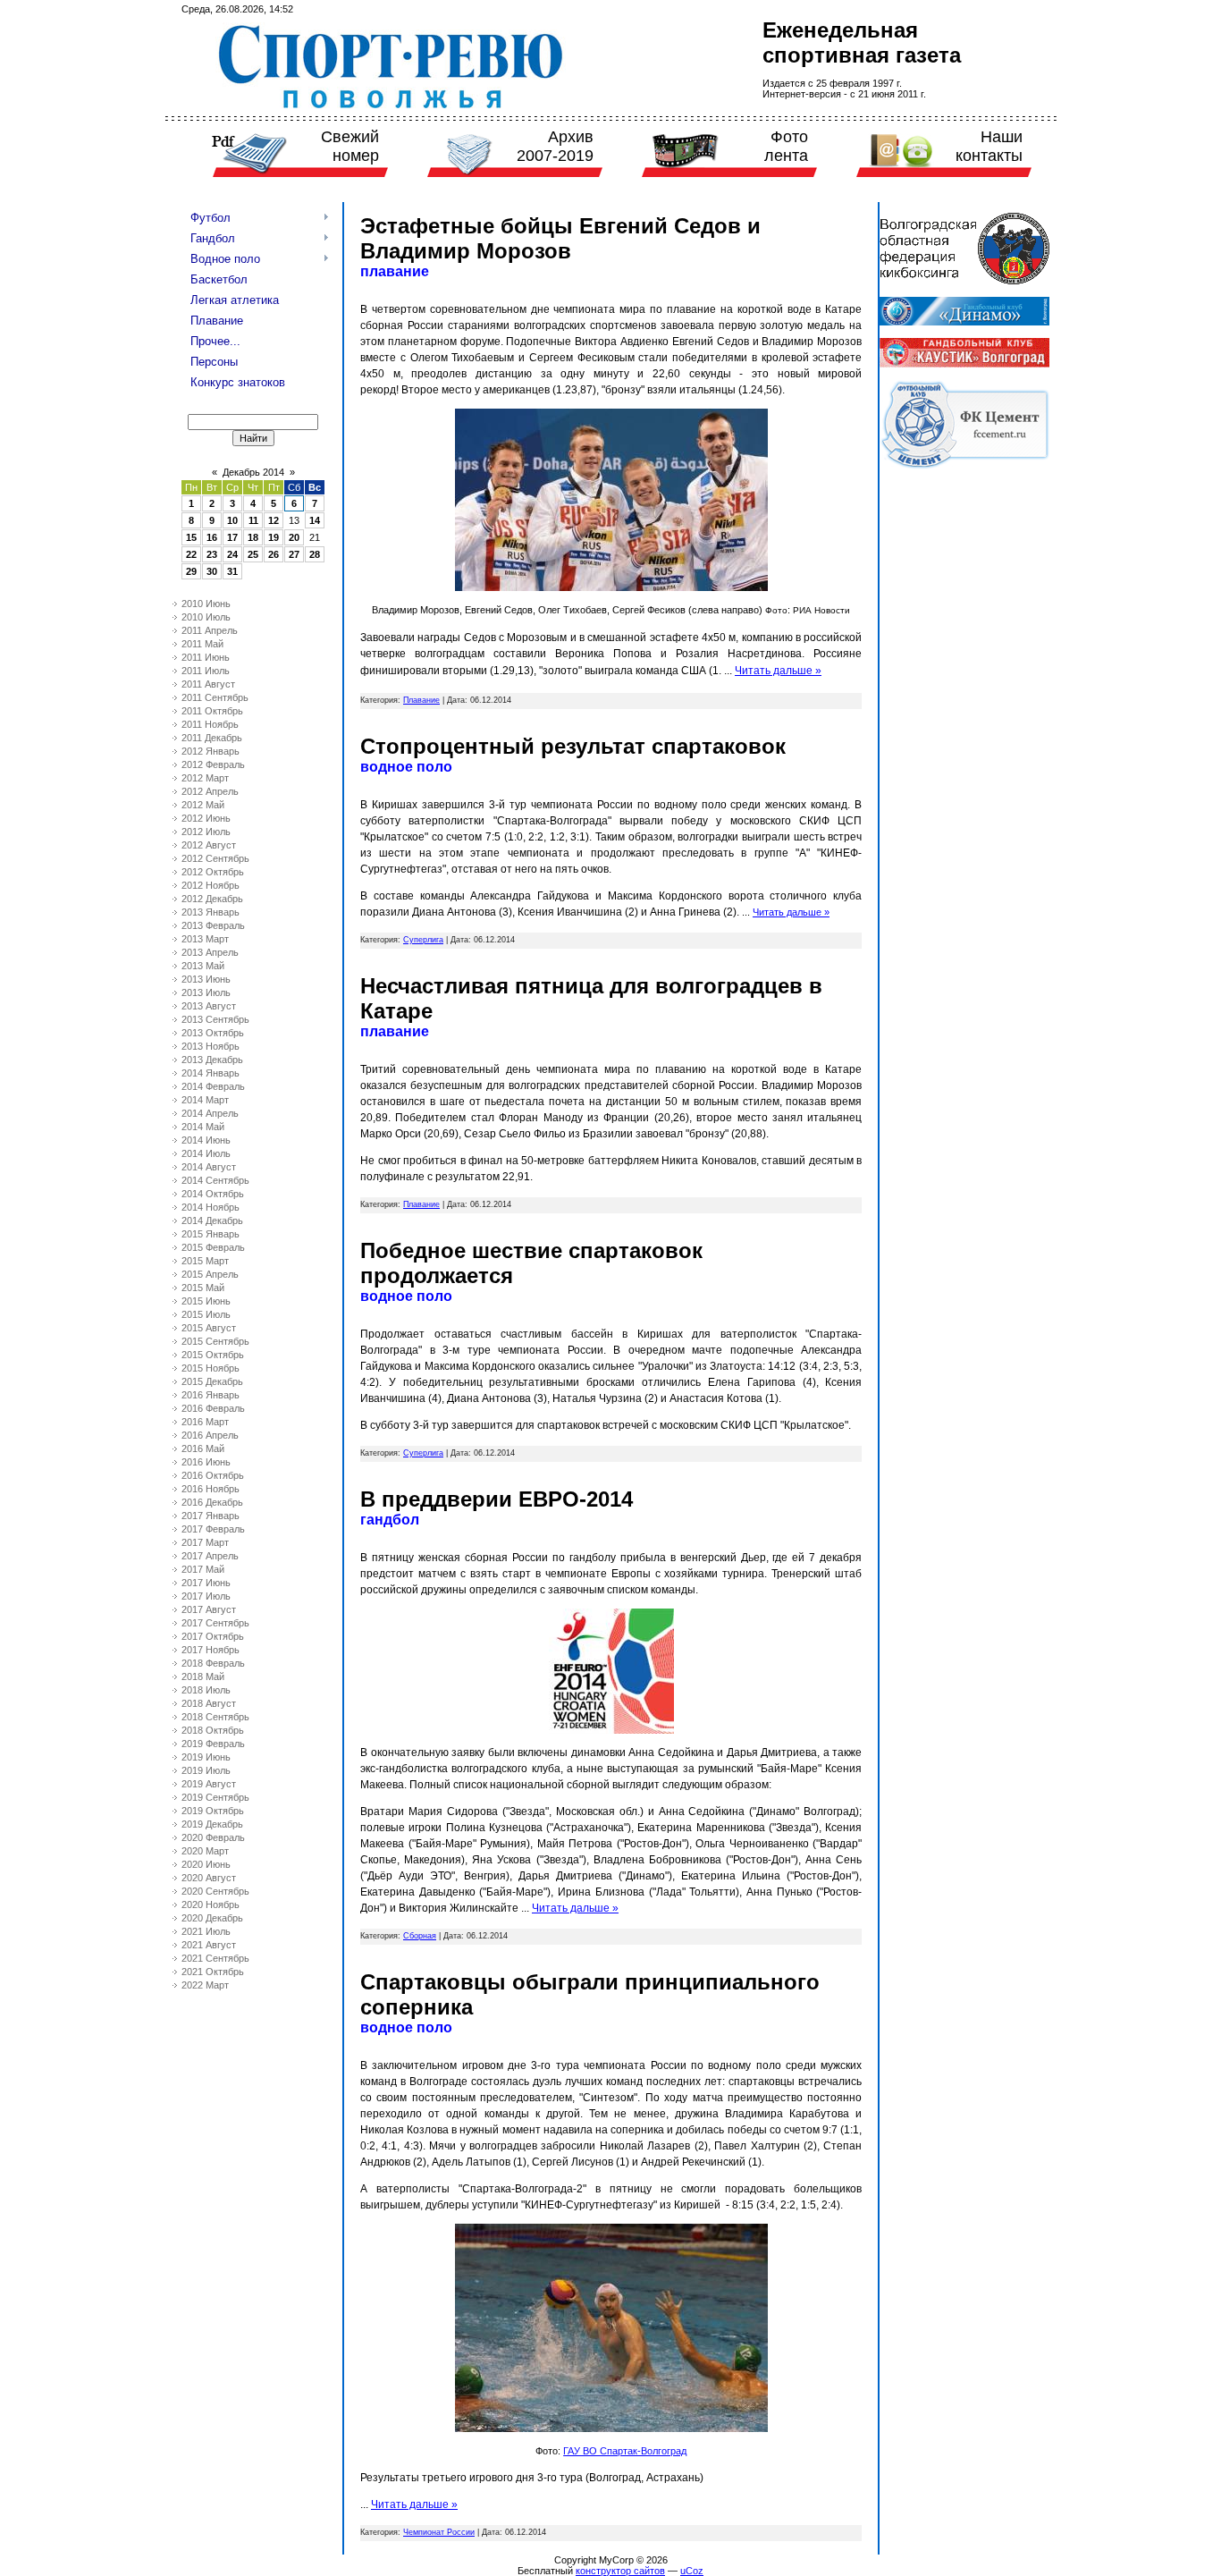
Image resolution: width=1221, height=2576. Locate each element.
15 (191, 537)
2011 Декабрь (212, 738)
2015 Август (209, 1328)
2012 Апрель (210, 791)
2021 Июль (206, 1931)
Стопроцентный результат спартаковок (573, 746)
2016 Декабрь (212, 1502)
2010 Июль (206, 617)
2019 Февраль (213, 1744)
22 (191, 554)
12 (274, 520)
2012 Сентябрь (215, 858)
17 (232, 537)
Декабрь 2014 (253, 472)
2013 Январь (211, 912)
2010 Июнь (206, 604)
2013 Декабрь (212, 1060)
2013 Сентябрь (215, 1019)
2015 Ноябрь (211, 1368)
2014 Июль (206, 1153)
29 (191, 571)
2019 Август (209, 1784)
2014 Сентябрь (215, 1180)
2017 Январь (211, 1516)
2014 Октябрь (213, 1194)
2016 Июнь (206, 1462)
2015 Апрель (210, 1274)
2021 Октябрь (213, 1972)
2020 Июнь (206, 1864)
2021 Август (209, 1945)
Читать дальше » (778, 671)
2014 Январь (211, 1073)
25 (253, 554)
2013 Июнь (206, 979)
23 (212, 554)
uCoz (692, 2571)
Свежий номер (350, 146)
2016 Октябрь (213, 1475)
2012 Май (203, 805)
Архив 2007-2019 (555, 146)
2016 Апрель (210, 1435)
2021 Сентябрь (215, 1958)
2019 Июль (206, 1770)
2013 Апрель (210, 952)
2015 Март (205, 1261)
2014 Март (205, 1100)
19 (274, 537)
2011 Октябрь (212, 711)
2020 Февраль (213, 1837)
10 (232, 520)
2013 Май (203, 966)
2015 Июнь (206, 1301)
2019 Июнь (206, 1757)
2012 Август (209, 845)
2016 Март (205, 1422)
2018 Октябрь (213, 1730)
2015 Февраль (213, 1247)
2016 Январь (211, 1395)
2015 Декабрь (212, 1381)
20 (294, 537)
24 (232, 554)
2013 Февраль (213, 925)
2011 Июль (206, 671)
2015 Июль (206, 1314)
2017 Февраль (213, 1529)
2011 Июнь (206, 657)
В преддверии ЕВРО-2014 (497, 1499)
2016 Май (203, 1448)
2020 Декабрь (212, 1918)
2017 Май (203, 1569)
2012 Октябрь (213, 872)
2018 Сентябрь (215, 1717)
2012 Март (205, 778)
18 (253, 537)
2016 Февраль (213, 1408)
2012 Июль (206, 832)
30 (212, 571)
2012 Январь (211, 751)
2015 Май (203, 1288)
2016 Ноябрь (211, 1489)
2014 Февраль (213, 1086)
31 (232, 571)
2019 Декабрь (212, 1824)
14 (315, 520)
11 (253, 520)
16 (212, 537)
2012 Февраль (213, 764)
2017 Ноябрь (211, 1650)
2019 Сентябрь (215, 1797)
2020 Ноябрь (211, 1905)
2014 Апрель (210, 1113)
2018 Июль (206, 1690)
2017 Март (205, 1542)
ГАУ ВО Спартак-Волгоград (625, 2451)
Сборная (420, 1936)
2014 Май (203, 1127)
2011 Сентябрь (215, 697)
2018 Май (203, 1677)
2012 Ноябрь (211, 885)
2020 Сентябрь (215, 1891)
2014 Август (209, 1167)
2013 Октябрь (213, 1033)
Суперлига (423, 940)
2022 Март (205, 1985)
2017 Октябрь (213, 1636)
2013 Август (209, 1006)
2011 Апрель (210, 630)
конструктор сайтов (620, 2571)
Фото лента (786, 146)
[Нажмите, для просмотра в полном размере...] (611, 587)
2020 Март (205, 1851)
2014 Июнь (206, 1140)
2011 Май (202, 644)
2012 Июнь (206, 818)
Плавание (421, 700)
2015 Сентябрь (215, 1341)
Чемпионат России (439, 2532)
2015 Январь (211, 1234)
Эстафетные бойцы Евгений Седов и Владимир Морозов (560, 238)
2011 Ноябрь (210, 724)
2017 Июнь (206, 1583)
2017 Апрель (210, 1556)
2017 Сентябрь (215, 1623)
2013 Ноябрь (211, 1046)
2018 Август (209, 1703)
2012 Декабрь (212, 899)
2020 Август (209, 1878)
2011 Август (208, 684)
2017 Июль (206, 1596)
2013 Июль (206, 992)
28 (315, 554)
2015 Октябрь (213, 1355)
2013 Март (205, 939)
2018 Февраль (213, 1663)
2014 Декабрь (212, 1220)
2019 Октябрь (213, 1811)
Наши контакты (989, 146)
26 (274, 554)
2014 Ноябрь (211, 1207)
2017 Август (209, 1609)
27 (294, 554)
